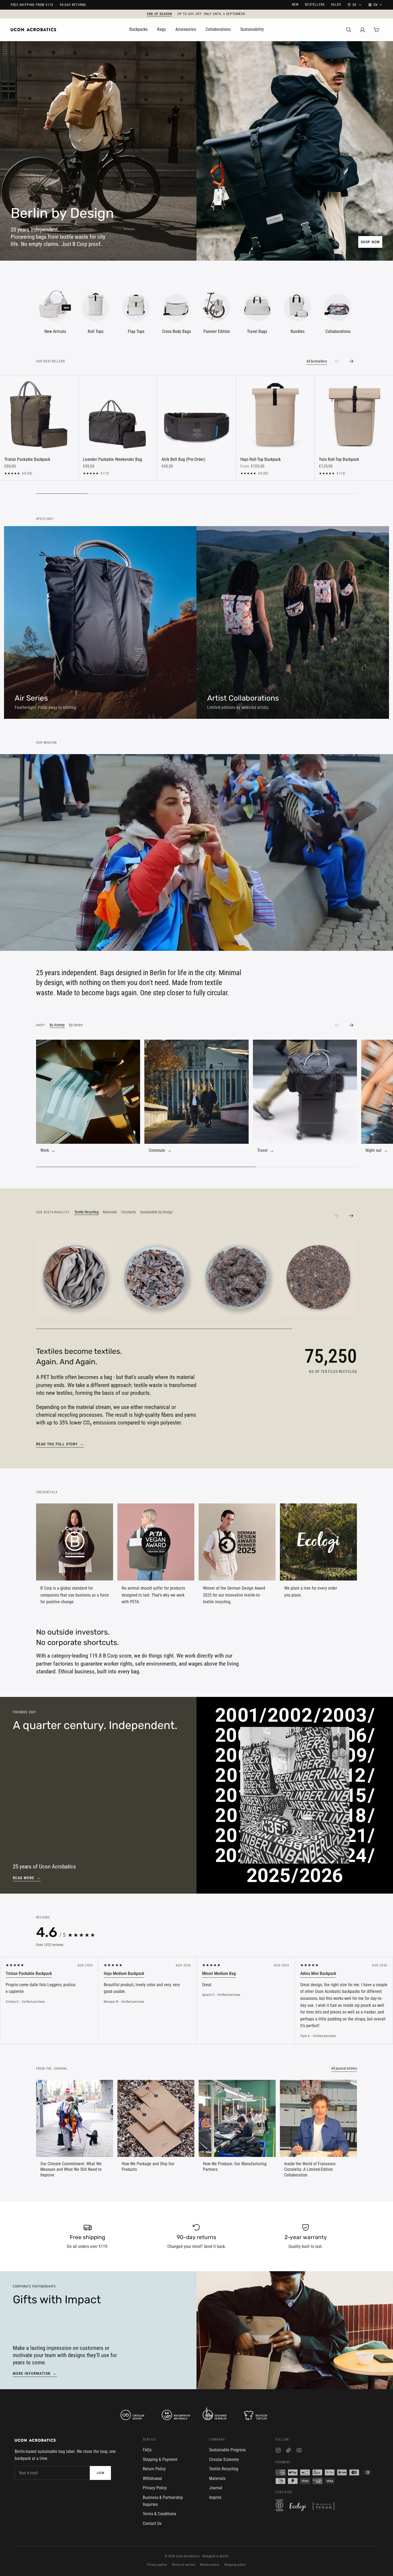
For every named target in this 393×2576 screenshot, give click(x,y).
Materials (217, 2478)
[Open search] (349, 30)
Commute (160, 1150)
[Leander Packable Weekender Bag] (118, 415)
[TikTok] (289, 2451)
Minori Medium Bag (219, 1973)
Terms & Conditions (159, 2514)
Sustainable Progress (227, 2450)
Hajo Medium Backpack (124, 1973)
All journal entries (344, 2068)
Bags (161, 29)
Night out (377, 1150)
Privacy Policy (155, 2488)
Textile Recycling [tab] (86, 1212)
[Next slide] (351, 361)
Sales (336, 5)
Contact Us (152, 2523)
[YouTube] (299, 2451)
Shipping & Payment (160, 2459)
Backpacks (138, 29)
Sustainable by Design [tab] (156, 1212)
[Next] (351, 1025)
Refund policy (210, 2565)
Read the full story (60, 1444)
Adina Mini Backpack (318, 1973)
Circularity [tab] (128, 1212)
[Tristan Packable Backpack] (39, 415)
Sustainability (252, 29)
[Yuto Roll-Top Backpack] (354, 415)
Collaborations (218, 29)
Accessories (186, 29)
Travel (266, 1150)
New (295, 5)
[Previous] (337, 1025)
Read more (27, 1878)
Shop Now (370, 242)
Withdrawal (152, 2478)
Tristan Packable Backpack (29, 1973)
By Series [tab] (76, 1025)
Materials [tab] (110, 1212)
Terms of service (184, 2565)
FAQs (147, 2450)
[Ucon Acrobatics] (33, 30)
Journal (216, 2488)
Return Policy (154, 2469)
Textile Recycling (224, 2469)
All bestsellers (317, 361)
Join (100, 2473)
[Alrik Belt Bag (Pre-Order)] (196, 415)
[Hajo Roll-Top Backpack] (275, 415)
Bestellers (315, 5)
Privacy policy (157, 2565)
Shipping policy (235, 2565)
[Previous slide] (337, 361)
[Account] (363, 30)
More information (35, 2373)
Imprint (215, 2497)
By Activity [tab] (57, 1025)
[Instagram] (278, 2451)
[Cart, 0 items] (376, 30)
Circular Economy (224, 2459)
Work (48, 1150)
